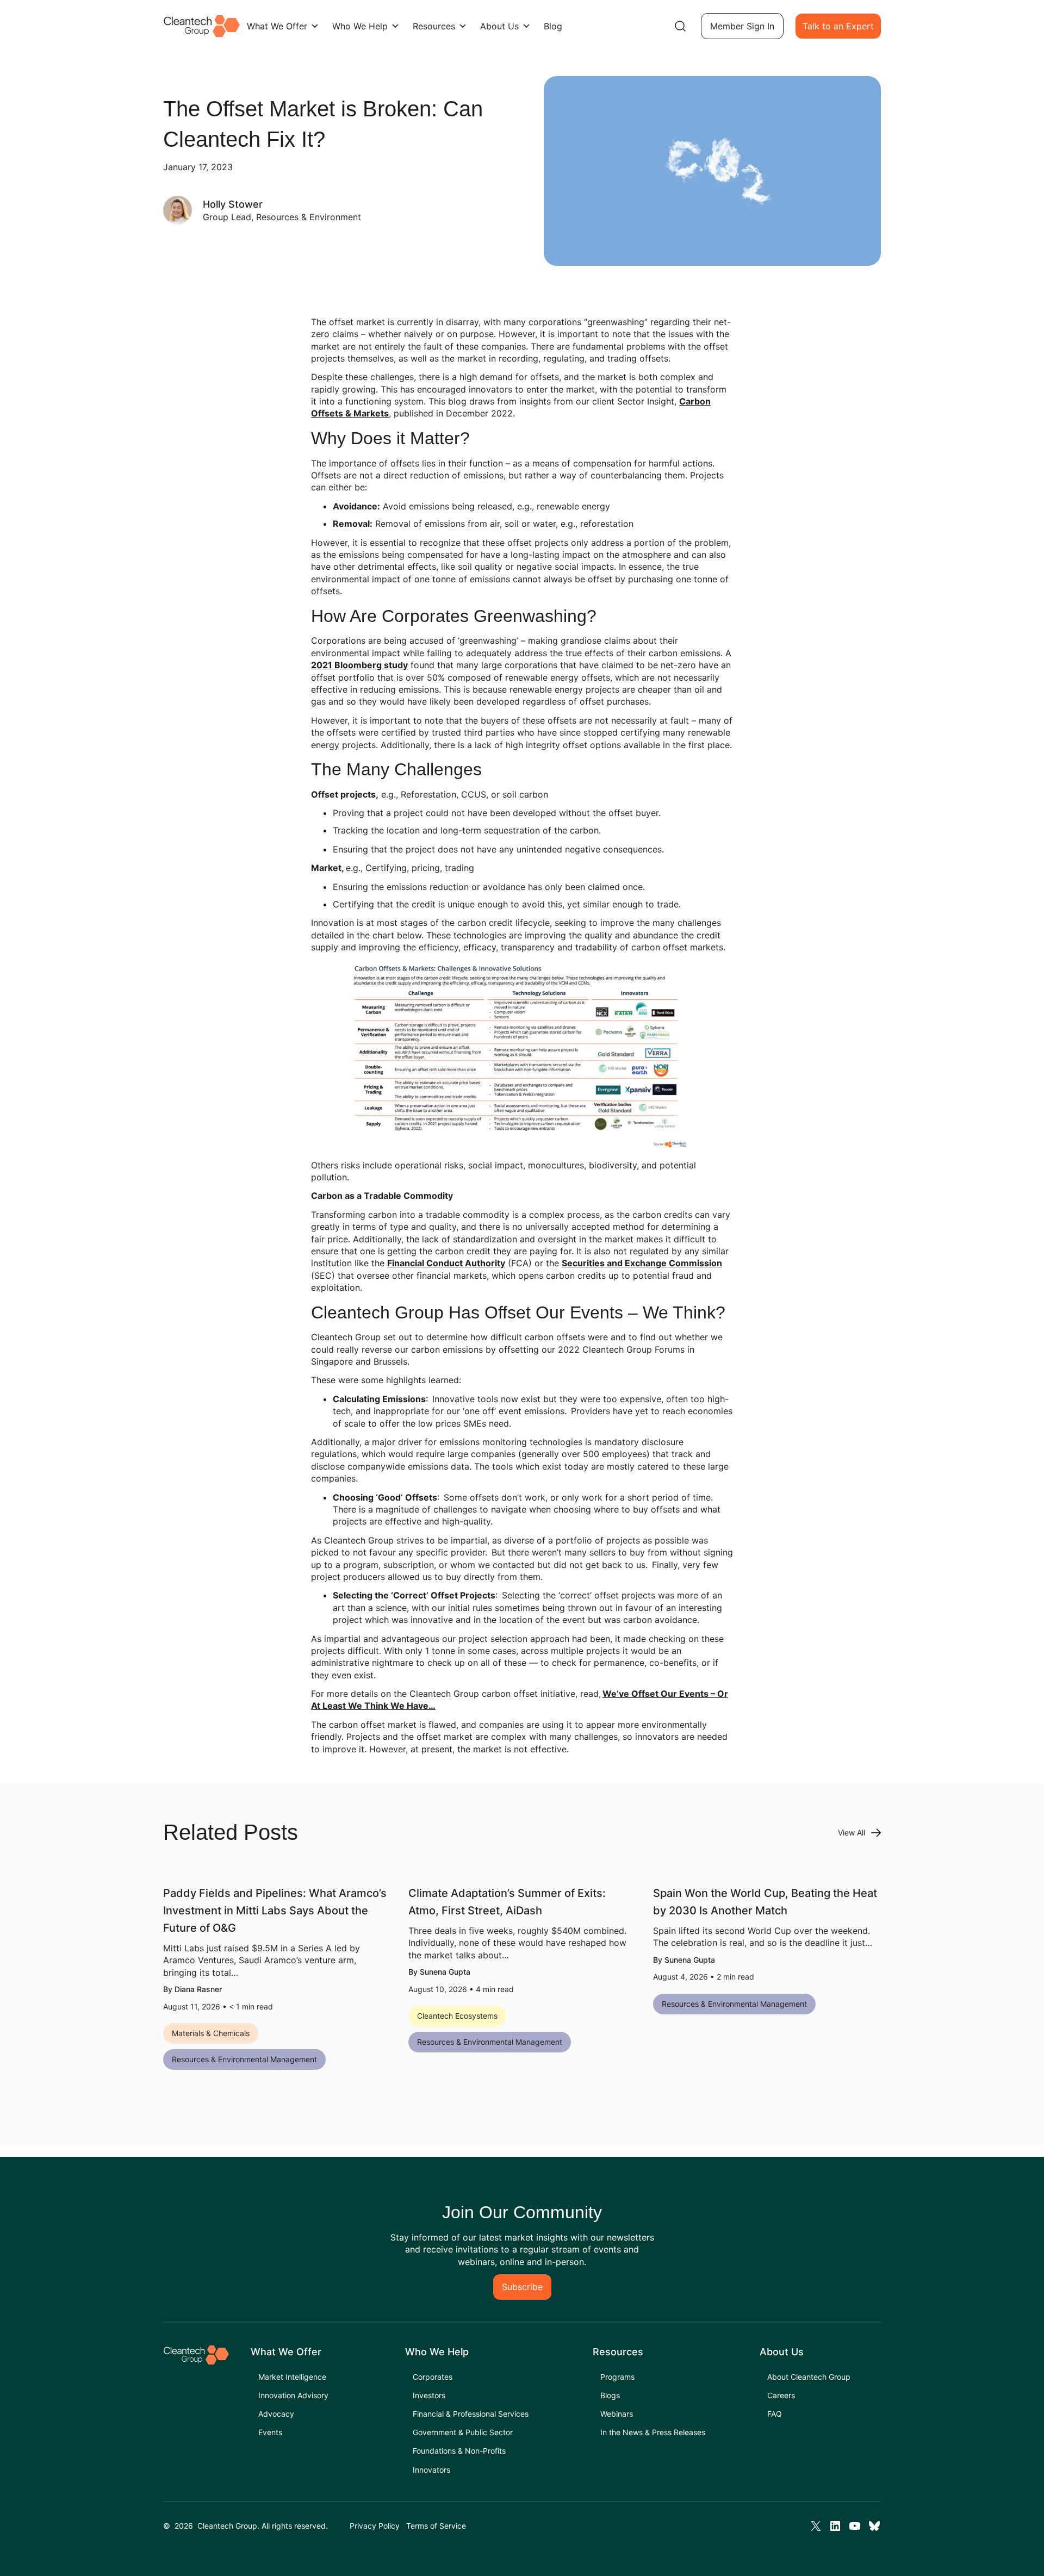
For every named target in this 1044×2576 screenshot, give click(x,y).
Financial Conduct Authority (446, 1263)
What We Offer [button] (277, 26)
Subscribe (522, 2287)
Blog (553, 26)
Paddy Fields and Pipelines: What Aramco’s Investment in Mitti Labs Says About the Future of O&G (275, 1911)
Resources (434, 26)
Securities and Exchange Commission (642, 1263)
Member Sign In (742, 26)
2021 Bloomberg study (359, 665)
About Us (499, 26)
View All (852, 1833)
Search (680, 26)
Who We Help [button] (360, 26)
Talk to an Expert (838, 26)
